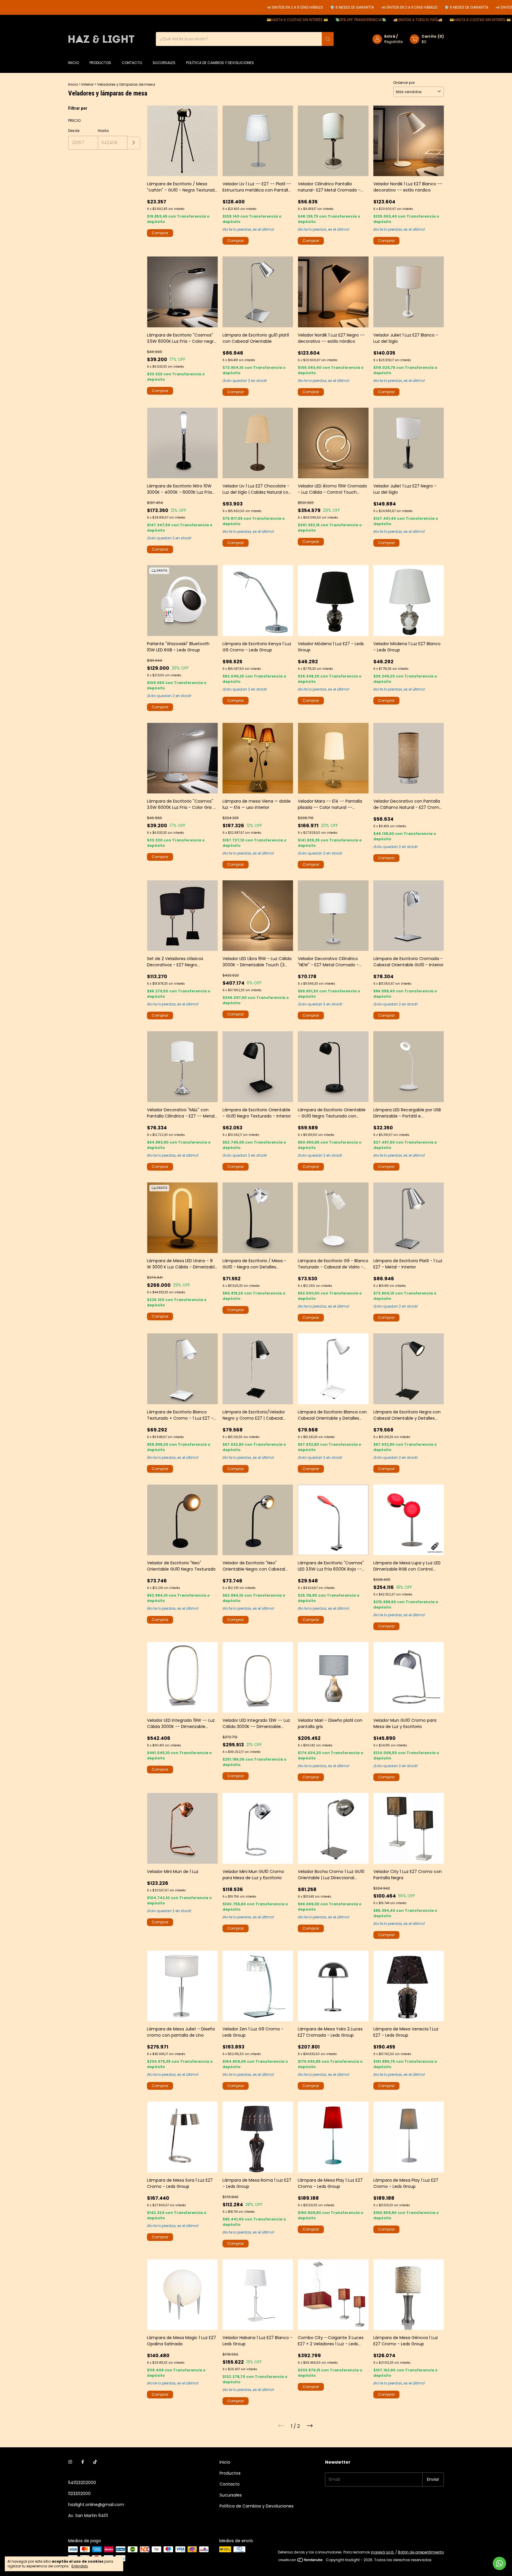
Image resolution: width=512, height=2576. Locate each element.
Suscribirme (297, 103)
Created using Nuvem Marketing (297, 128)
